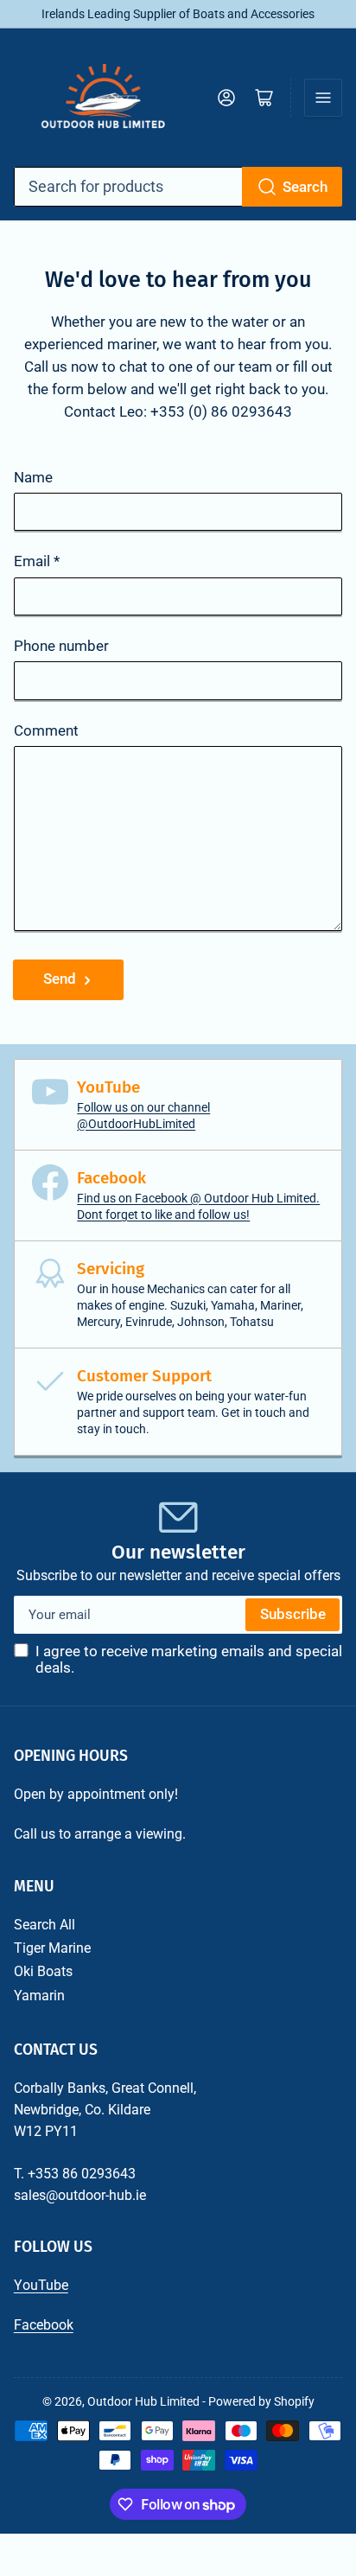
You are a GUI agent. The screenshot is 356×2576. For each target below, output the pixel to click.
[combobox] (178, 187)
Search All (44, 1925)
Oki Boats (43, 1971)
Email (37, 561)
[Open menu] (323, 98)
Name (33, 478)
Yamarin (39, 1996)
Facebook (44, 2325)
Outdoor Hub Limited (143, 2401)
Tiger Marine (52, 1948)
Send (60, 979)
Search (305, 187)
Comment (46, 731)
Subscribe (293, 1614)
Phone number (61, 646)
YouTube (41, 2285)
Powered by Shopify (261, 2401)
